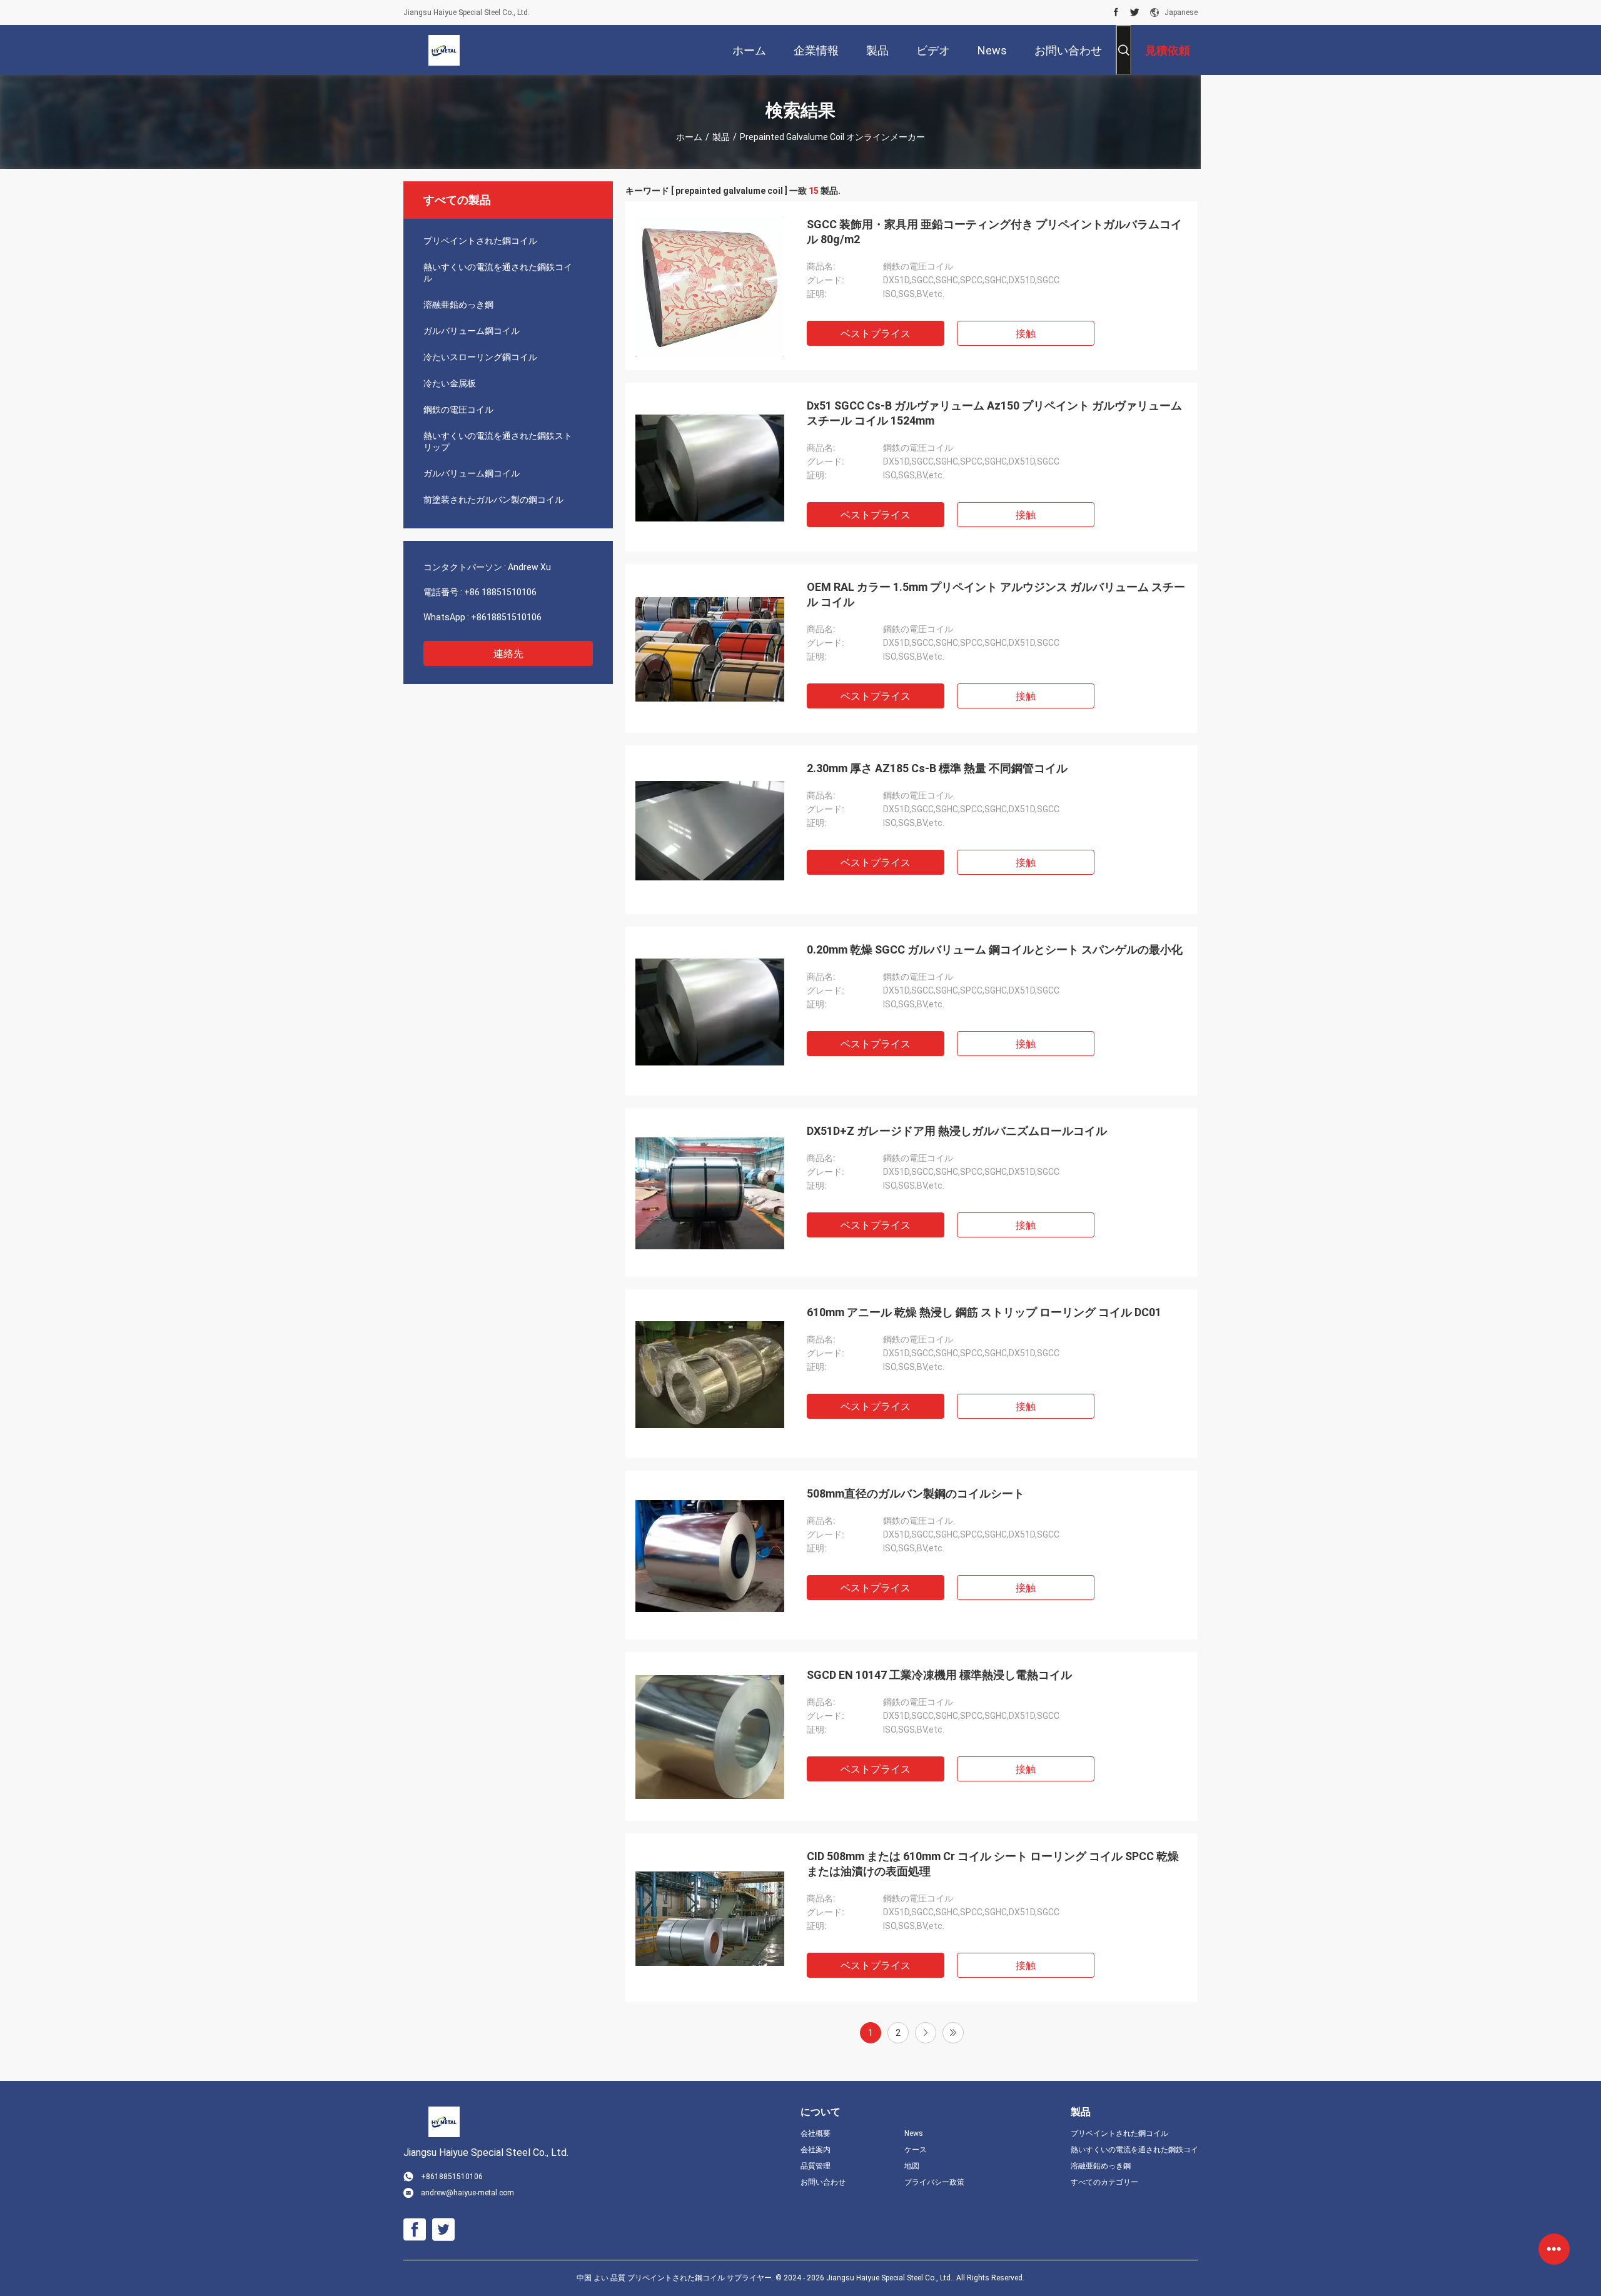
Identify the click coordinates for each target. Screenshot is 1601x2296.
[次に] (926, 2033)
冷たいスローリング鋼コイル (480, 357)
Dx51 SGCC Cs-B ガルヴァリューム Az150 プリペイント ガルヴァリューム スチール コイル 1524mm (994, 413)
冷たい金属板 (450, 383)
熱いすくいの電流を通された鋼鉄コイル (498, 273)
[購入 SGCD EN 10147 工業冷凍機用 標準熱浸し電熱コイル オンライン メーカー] (710, 1736)
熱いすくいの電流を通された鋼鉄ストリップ (498, 441)
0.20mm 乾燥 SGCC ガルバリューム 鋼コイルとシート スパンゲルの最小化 (995, 949)
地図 (912, 2166)
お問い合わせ (823, 2182)
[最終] (953, 2033)
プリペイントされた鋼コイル (480, 241)
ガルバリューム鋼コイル (472, 331)
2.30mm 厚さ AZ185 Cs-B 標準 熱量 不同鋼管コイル (937, 768)
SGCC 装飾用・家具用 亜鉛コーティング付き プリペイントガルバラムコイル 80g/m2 (994, 232)
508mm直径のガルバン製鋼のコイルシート (916, 1493)
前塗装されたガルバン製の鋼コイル (493, 500)
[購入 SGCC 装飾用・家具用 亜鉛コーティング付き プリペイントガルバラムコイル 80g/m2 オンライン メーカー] (710, 286)
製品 (721, 137)
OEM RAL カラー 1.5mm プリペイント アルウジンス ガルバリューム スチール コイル (996, 594)
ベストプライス (876, 334)
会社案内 (816, 2150)
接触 (1026, 334)
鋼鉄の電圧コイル (458, 410)
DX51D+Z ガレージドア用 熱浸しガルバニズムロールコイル (957, 1131)
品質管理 (816, 2166)
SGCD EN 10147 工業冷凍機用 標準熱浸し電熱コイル (939, 1675)
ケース (916, 2150)
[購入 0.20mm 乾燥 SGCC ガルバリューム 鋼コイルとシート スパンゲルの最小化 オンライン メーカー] (710, 1011)
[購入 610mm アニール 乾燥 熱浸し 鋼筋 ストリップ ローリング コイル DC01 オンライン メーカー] (710, 1374)
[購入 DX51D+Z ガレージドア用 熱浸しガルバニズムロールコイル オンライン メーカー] (710, 1192)
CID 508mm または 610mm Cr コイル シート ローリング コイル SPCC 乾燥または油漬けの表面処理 (993, 1864)
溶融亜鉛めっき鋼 (458, 305)
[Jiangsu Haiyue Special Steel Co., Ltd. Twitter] (1135, 13)
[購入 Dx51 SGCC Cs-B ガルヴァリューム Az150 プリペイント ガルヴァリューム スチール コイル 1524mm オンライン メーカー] (710, 467)
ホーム (689, 137)
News (914, 2133)
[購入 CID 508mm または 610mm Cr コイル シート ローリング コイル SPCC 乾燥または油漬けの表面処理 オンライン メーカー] (710, 1918)
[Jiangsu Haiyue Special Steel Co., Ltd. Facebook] (1116, 13)
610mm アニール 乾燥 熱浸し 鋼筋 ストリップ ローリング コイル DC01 (984, 1312)
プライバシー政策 (934, 2182)
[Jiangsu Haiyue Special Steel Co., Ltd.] (444, 50)
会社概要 (816, 2133)
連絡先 (508, 654)
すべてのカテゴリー (1104, 2182)
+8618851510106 (506, 617)
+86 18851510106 (500, 592)
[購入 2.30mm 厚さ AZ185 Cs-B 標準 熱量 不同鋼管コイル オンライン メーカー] (710, 830)
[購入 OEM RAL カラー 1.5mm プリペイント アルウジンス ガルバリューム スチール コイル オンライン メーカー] (710, 648)
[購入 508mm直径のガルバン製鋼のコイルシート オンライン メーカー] (710, 1555)
